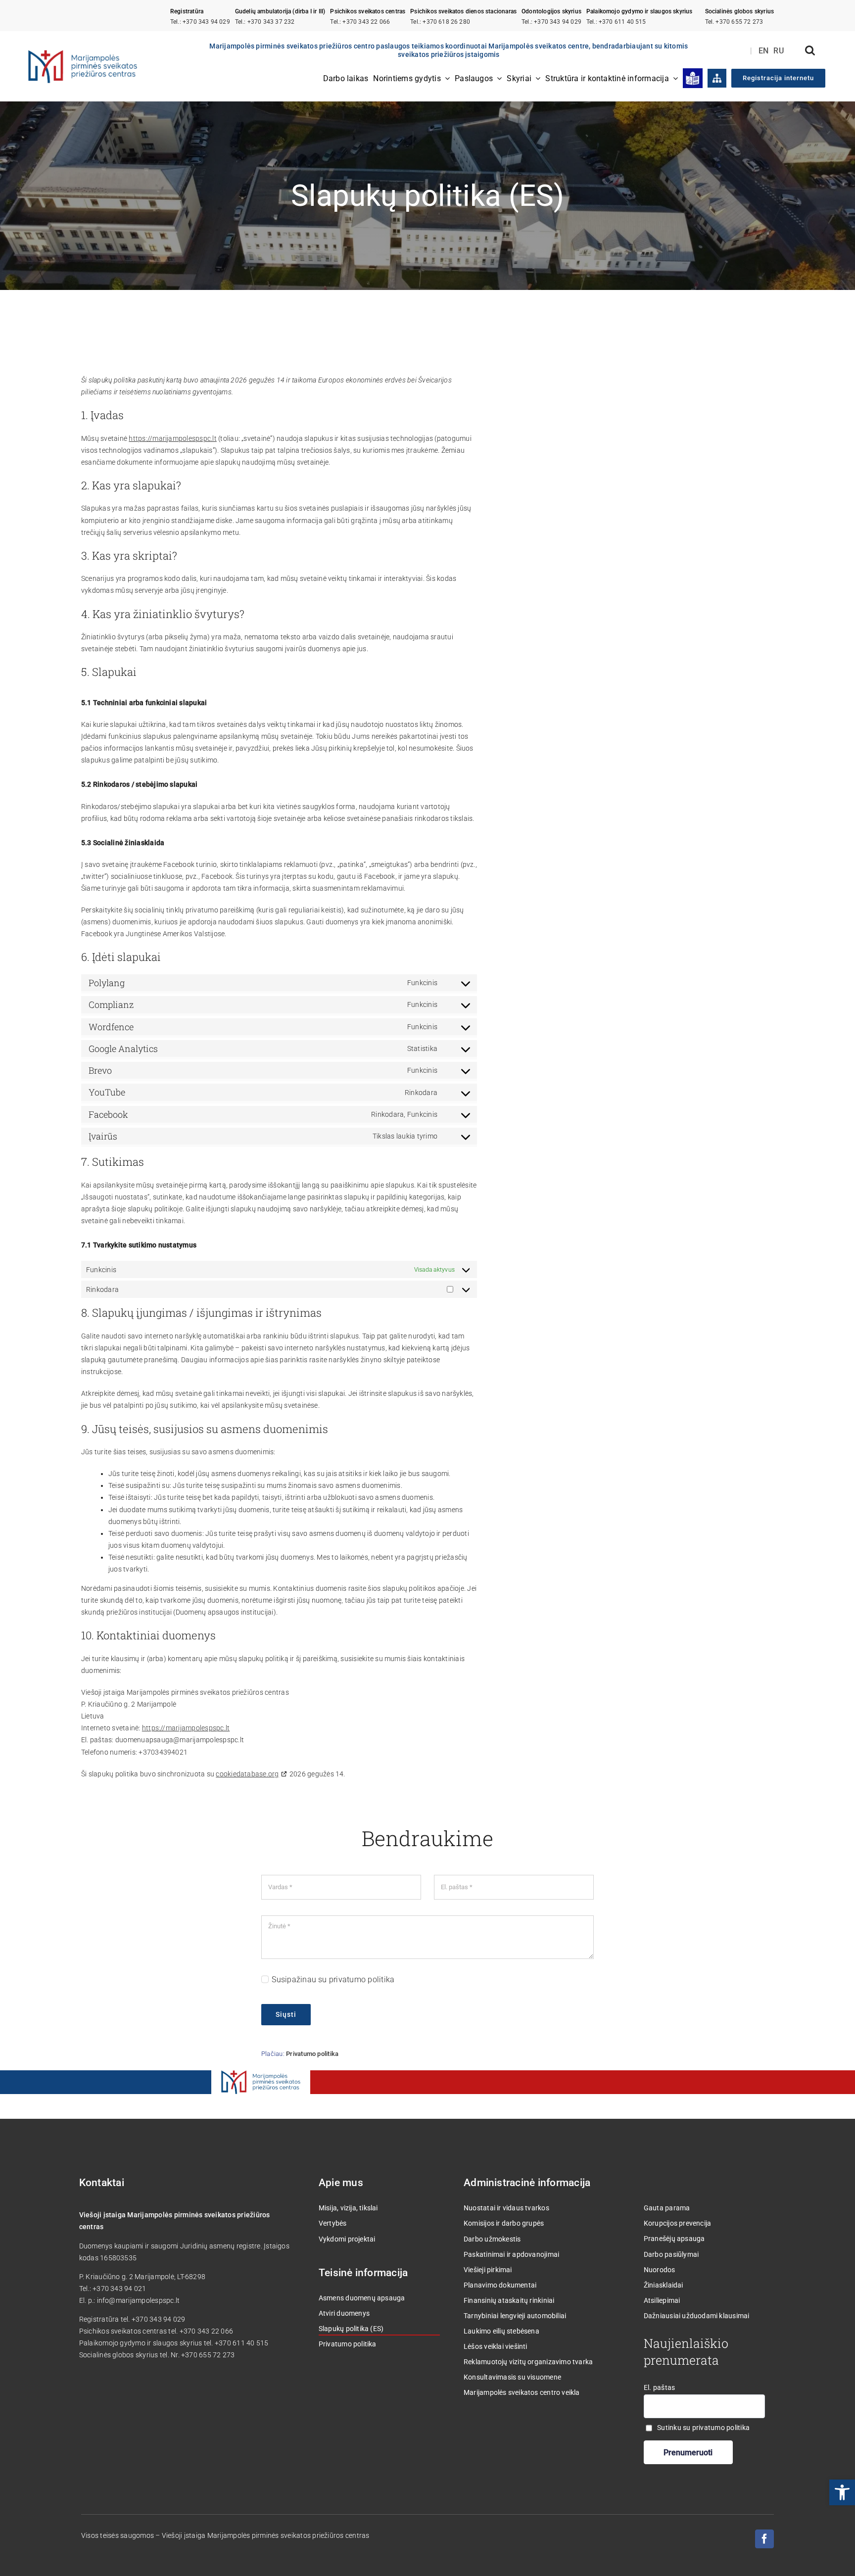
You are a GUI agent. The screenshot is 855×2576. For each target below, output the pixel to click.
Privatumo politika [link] (312, 2054)
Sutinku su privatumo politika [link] (703, 2428)
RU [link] (779, 51)
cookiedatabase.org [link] (247, 1774)
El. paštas (659, 2387)
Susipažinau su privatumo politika (333, 1980)
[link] (842, 2492)
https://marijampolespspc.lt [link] (172, 438)
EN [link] (764, 51)
